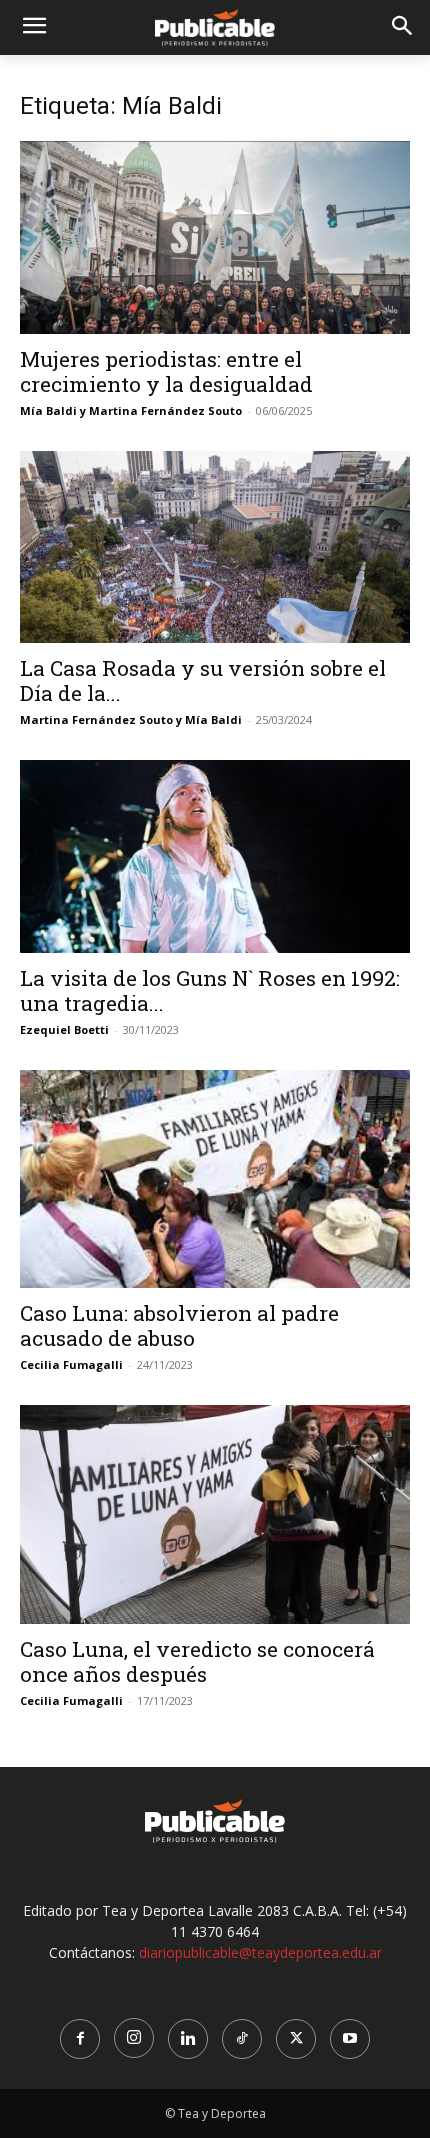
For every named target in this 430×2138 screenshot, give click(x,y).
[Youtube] (350, 2039)
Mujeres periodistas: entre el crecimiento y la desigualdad (166, 371)
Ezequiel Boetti (64, 1029)
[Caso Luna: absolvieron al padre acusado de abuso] (215, 1179)
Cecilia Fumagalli (71, 1364)
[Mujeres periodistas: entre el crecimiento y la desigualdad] (215, 237)
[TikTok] (242, 2039)
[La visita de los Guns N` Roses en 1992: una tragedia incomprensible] (215, 856)
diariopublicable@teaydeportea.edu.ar (260, 1952)
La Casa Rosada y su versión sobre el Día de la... (203, 680)
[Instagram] (134, 2038)
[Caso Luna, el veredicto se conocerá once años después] (215, 1514)
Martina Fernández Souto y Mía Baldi (131, 719)
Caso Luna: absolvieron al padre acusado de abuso (179, 1325)
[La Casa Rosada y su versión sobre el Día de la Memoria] (215, 547)
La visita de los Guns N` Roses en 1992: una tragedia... (210, 990)
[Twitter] (296, 2039)
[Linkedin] (188, 2039)
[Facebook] (80, 2039)
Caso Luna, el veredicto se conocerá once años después (197, 1661)
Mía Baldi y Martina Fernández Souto (131, 410)
